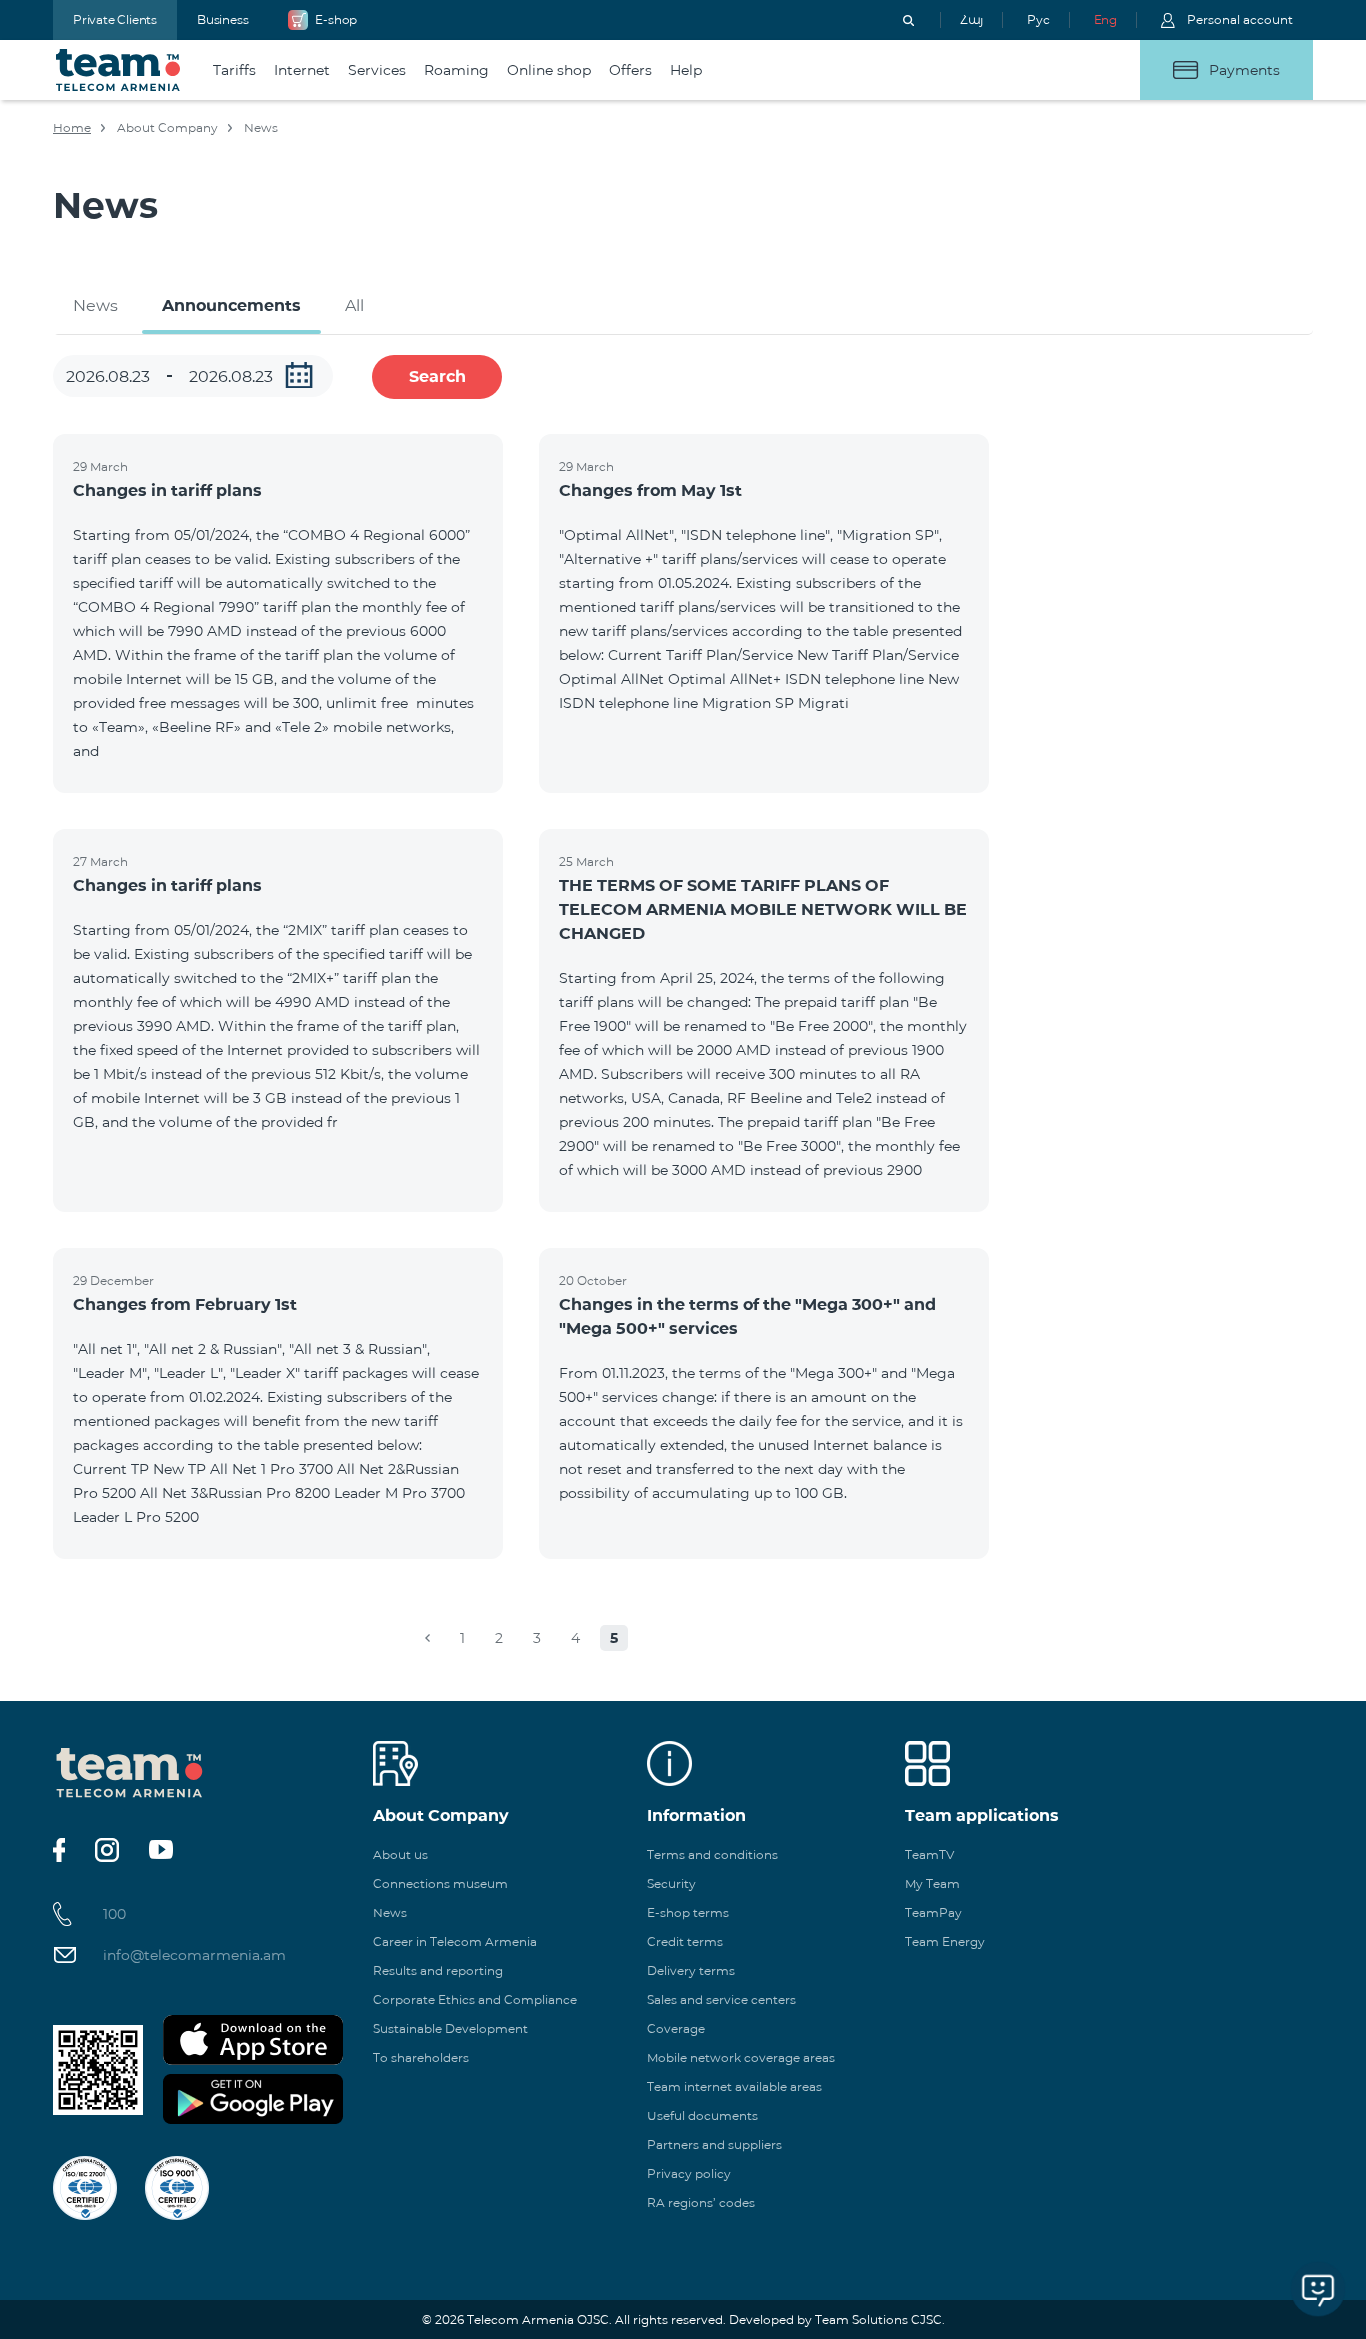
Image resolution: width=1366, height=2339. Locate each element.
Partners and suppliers (714, 2144)
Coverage (676, 2028)
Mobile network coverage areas (741, 2057)
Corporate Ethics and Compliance (475, 1999)
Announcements (231, 305)
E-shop (336, 19)
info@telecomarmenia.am (194, 1955)
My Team (932, 1883)
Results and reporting (438, 1970)
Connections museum (440, 1883)
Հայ (971, 19)
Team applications (982, 1815)
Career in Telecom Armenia (455, 1941)
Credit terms (685, 1941)
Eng (1105, 19)
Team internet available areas (734, 2086)
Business (222, 19)
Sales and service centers (721, 1999)
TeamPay (933, 1912)
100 (114, 1914)
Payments (1244, 70)
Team (118, 70)
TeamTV (929, 1854)
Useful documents (702, 2115)
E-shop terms (688, 1912)
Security (671, 1883)
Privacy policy (689, 2173)
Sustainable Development (450, 2028)
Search (437, 376)
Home (72, 127)
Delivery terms (691, 1970)
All (354, 305)
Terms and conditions (712, 1854)
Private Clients (115, 19)
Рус (1038, 19)
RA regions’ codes (701, 2202)
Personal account (1240, 19)
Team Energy (945, 1941)
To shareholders (421, 2057)
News (95, 305)
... (299, 375)
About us (400, 1854)
